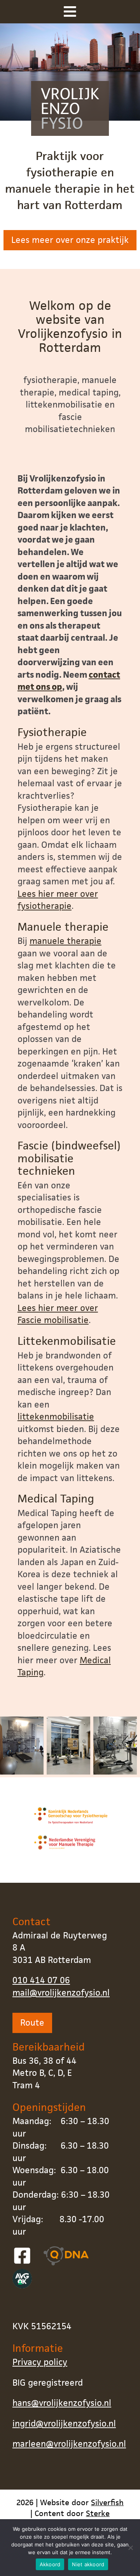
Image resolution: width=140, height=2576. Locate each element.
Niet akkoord (88, 2564)
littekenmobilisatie (56, 1417)
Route (32, 2023)
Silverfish (107, 2502)
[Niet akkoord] (130, 2548)
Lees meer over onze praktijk (70, 240)
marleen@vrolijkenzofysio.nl (69, 2444)
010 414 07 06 (41, 1980)
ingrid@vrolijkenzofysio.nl (64, 2424)
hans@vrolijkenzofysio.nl (62, 2403)
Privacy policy (40, 2362)
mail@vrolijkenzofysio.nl (61, 1993)
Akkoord (50, 2564)
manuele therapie (66, 941)
